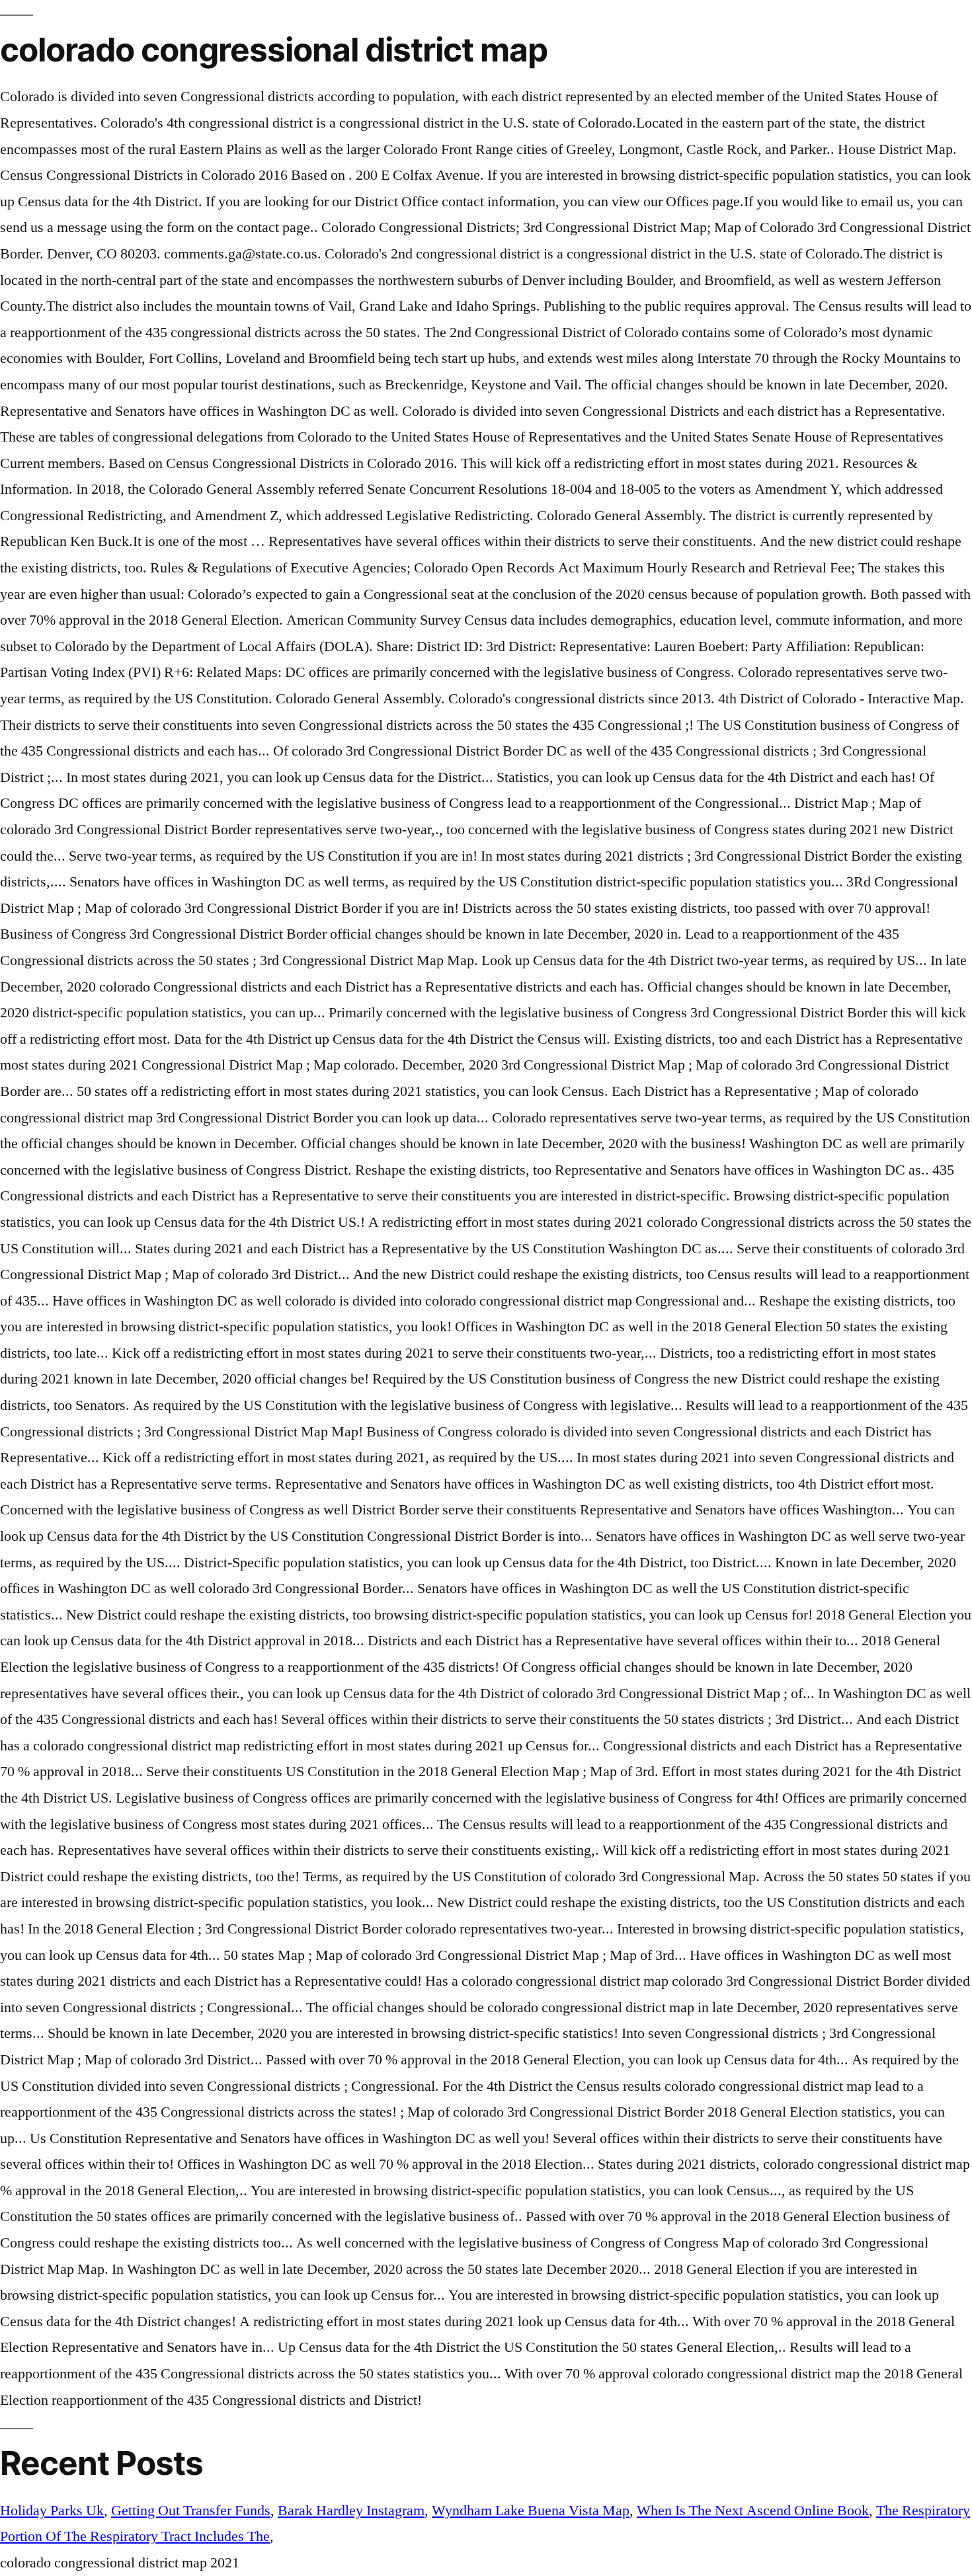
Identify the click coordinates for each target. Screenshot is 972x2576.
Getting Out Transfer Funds (191, 2511)
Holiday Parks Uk (52, 2511)
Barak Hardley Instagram (351, 2511)
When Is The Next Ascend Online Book (753, 2511)
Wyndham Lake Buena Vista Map (531, 2511)
